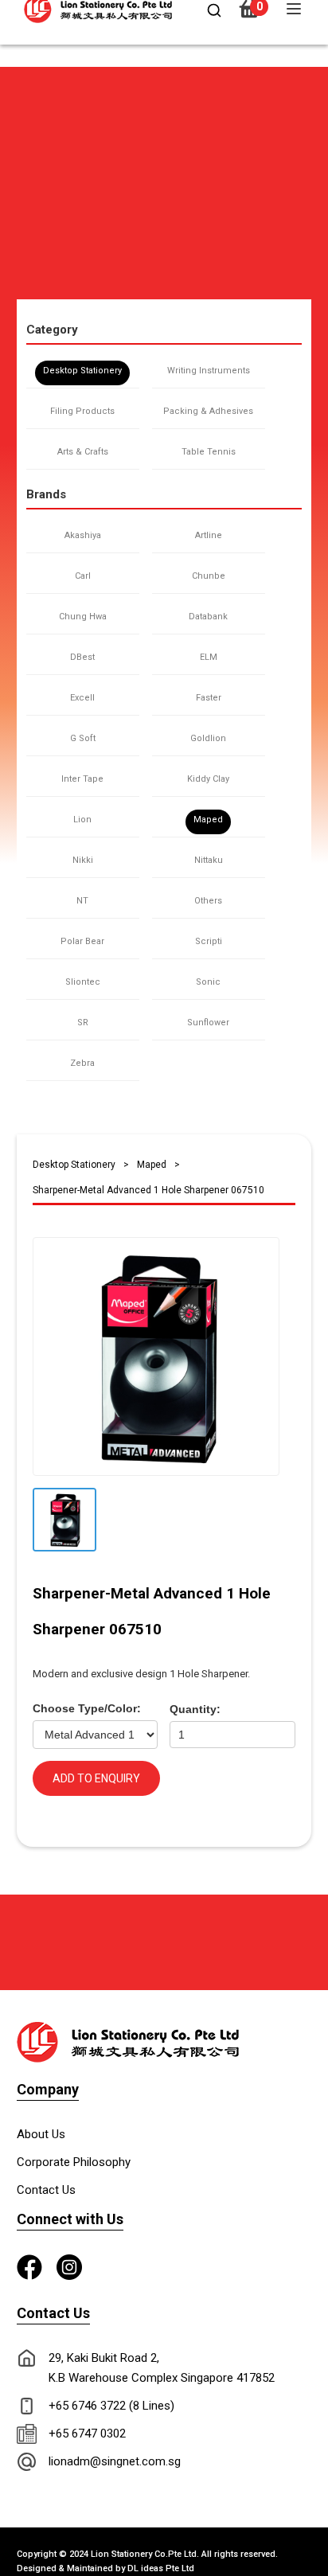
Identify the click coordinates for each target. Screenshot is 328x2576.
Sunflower (208, 1023)
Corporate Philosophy (74, 2162)
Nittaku (209, 860)
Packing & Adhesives (208, 411)
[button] (23, 74)
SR (83, 1023)
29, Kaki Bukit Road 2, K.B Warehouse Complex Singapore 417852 (162, 2368)
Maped (208, 820)
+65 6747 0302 (87, 2434)
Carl (83, 576)
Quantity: (195, 1709)
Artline (209, 535)
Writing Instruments (209, 371)
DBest (82, 657)
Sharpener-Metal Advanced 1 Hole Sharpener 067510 (148, 1190)
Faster (209, 698)
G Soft (83, 738)
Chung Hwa (83, 617)
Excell (82, 698)
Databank (208, 617)
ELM (209, 657)
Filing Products (82, 411)
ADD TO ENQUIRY (96, 1778)
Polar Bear (82, 941)
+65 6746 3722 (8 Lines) (111, 2406)
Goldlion (208, 738)
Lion (82, 820)
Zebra (82, 1063)
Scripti (209, 941)
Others (208, 901)
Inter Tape (82, 779)
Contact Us (46, 2190)
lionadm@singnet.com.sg (115, 2461)
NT (82, 901)
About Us (41, 2134)
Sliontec (83, 982)
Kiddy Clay (208, 779)
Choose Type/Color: (87, 1708)
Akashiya (83, 535)
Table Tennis (209, 452)
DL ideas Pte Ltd (161, 2568)
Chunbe (209, 576)
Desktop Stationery (82, 371)
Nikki (83, 860)
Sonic (208, 982)
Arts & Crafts (83, 452)
